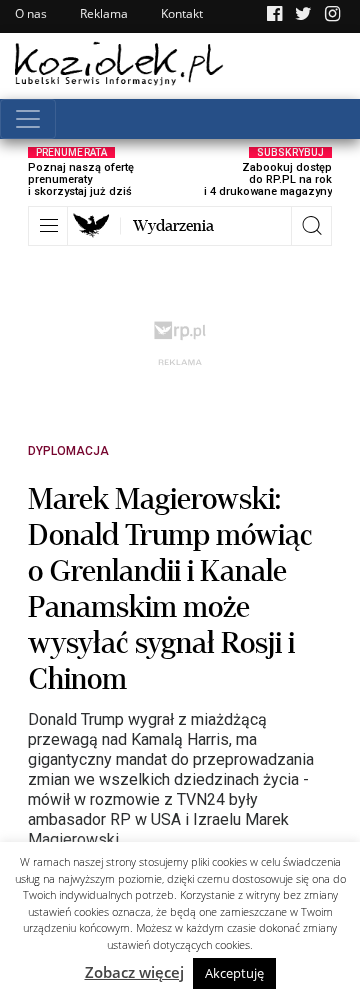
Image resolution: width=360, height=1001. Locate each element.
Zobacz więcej (134, 972)
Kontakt (182, 13)
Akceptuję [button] (234, 973)
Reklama (104, 13)
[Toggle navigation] (28, 119)
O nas (31, 13)
